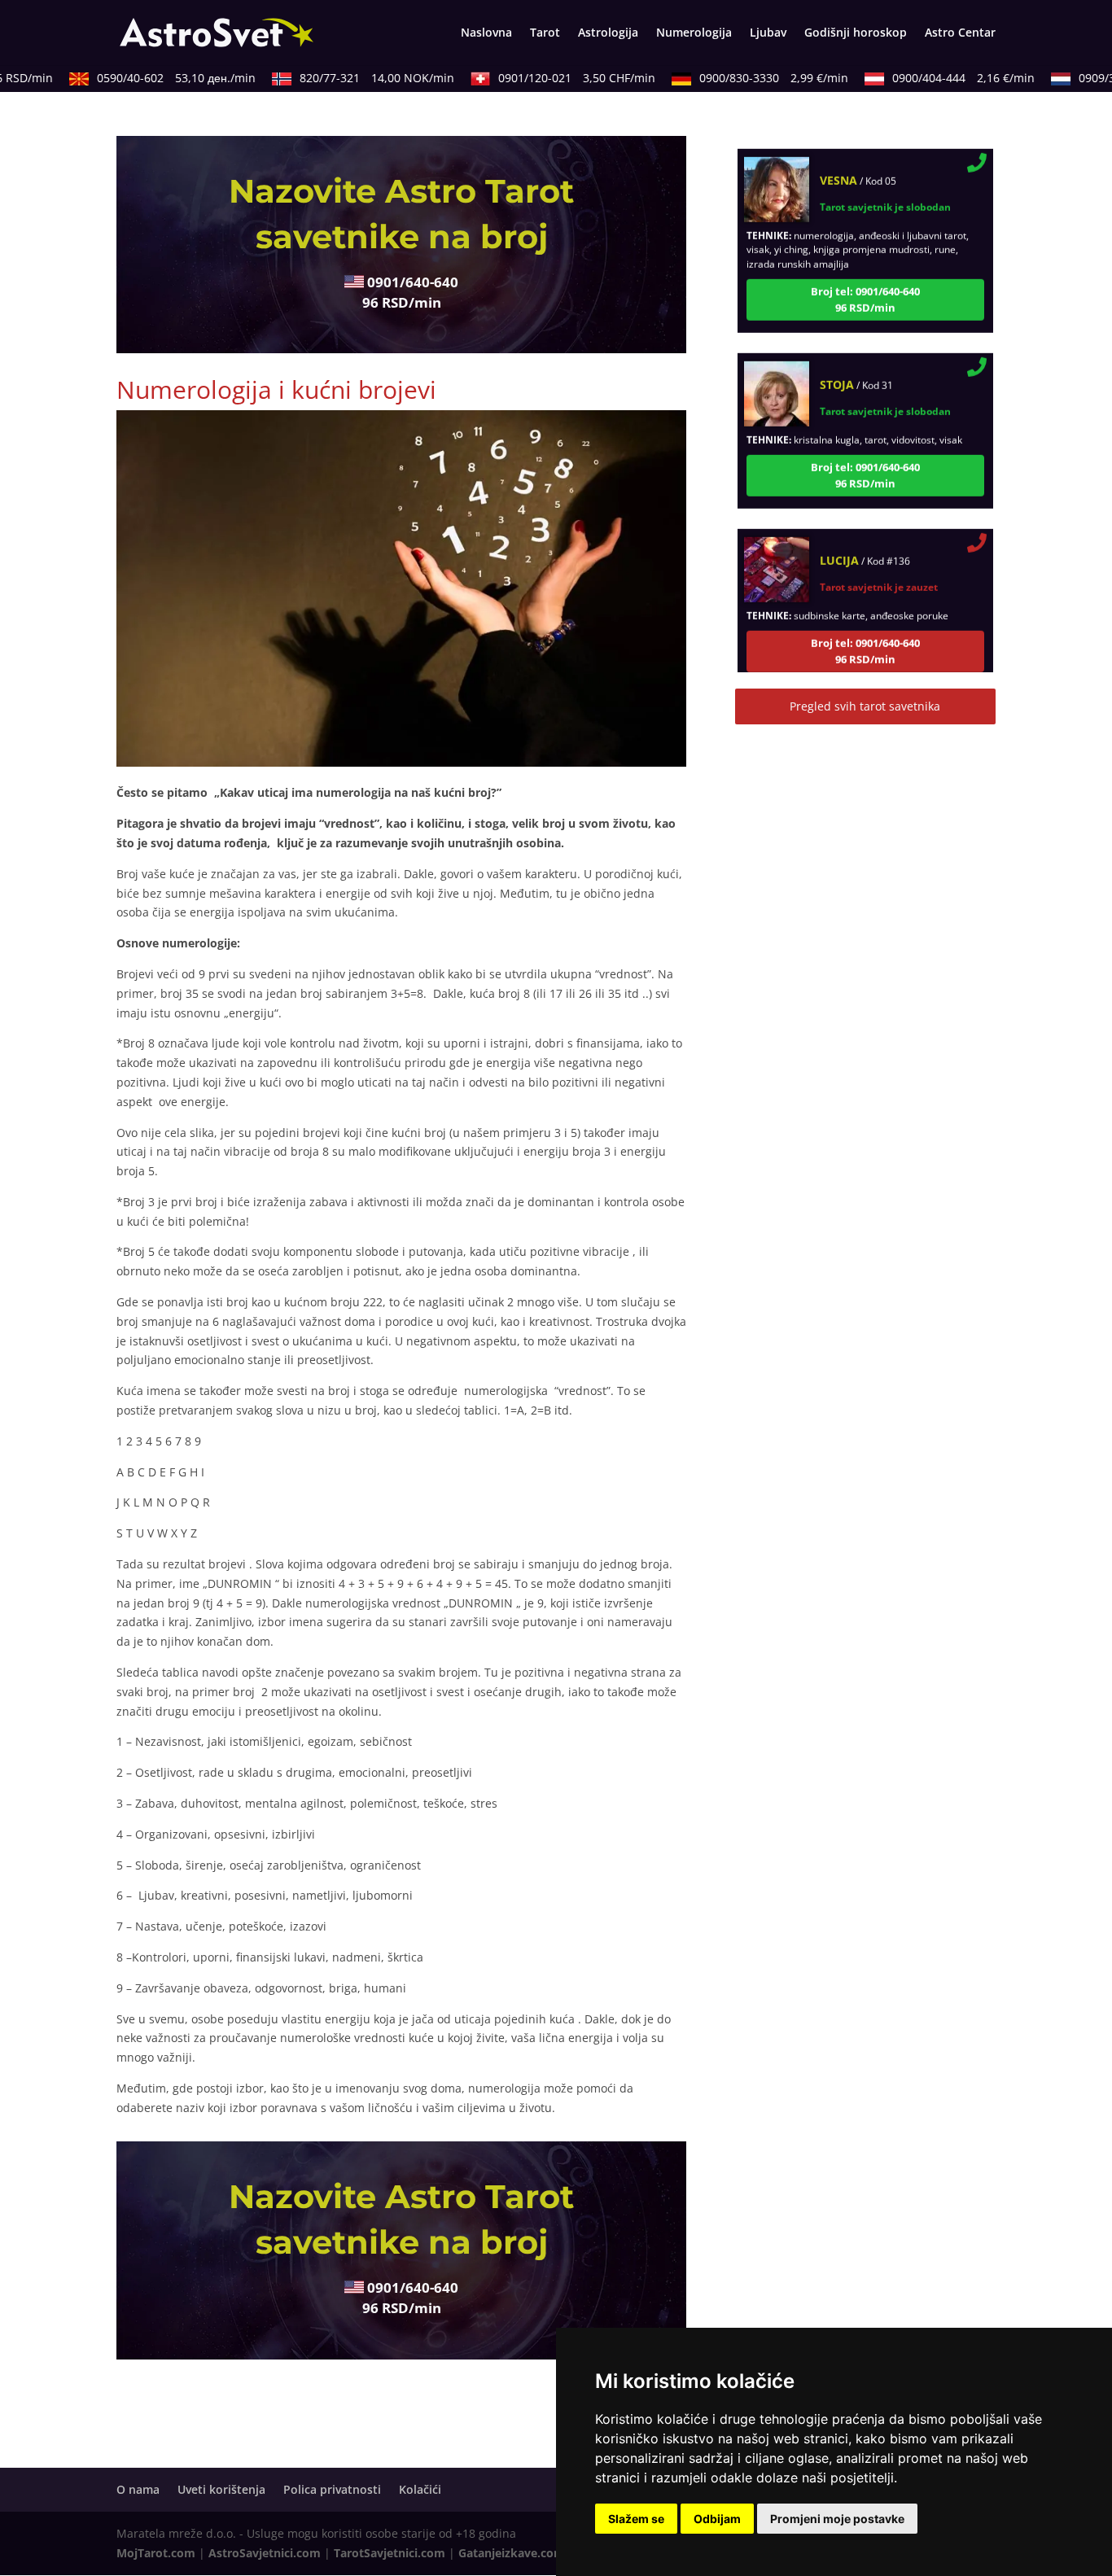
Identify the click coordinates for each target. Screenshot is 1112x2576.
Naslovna (486, 33)
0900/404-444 (938, 78)
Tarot (545, 33)
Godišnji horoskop (856, 33)
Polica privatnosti (332, 2489)
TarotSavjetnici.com (390, 2553)
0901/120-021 (552, 78)
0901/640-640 (413, 282)
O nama (138, 2489)
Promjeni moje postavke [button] (837, 2519)
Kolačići (420, 2489)
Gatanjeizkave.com (512, 2553)
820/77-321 (352, 78)
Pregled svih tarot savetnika (865, 706)
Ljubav (768, 33)
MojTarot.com (156, 2553)
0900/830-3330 (749, 78)
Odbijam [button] (717, 2519)
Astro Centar (960, 33)
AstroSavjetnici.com (265, 2553)
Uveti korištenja (221, 2489)
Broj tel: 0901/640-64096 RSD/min (865, 268)
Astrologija (608, 33)
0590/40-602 (151, 78)
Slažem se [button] (636, 2519)
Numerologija (694, 33)
